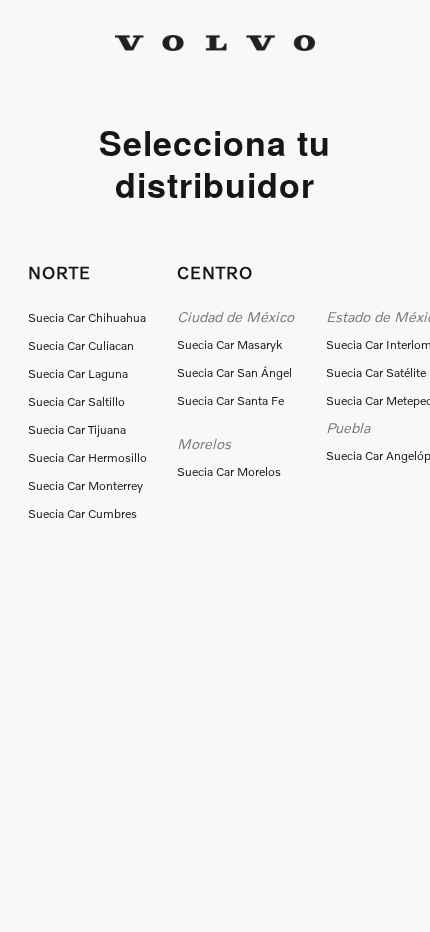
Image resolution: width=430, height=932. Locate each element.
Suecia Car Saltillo (76, 401)
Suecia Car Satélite (376, 372)
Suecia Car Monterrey (85, 485)
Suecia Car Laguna (78, 373)
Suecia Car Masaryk (229, 344)
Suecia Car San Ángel (234, 372)
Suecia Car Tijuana (77, 429)
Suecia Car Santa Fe (230, 400)
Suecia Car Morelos (229, 471)
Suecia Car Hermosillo (87, 457)
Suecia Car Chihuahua (87, 317)
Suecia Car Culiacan (81, 345)
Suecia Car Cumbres (82, 513)
